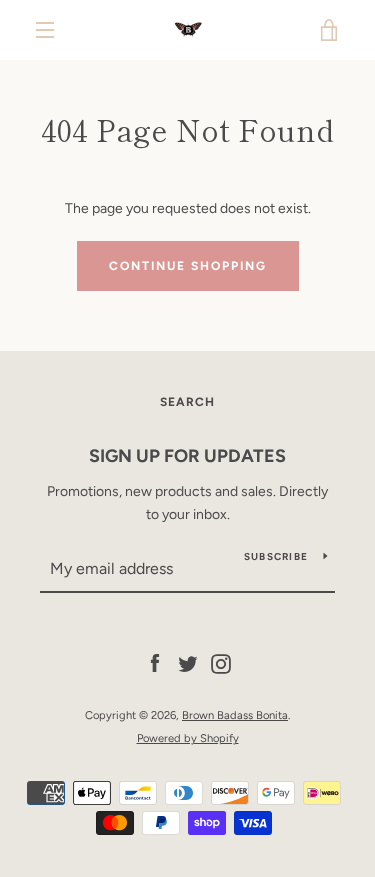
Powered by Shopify (188, 738)
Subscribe (276, 556)
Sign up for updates (187, 456)
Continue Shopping (188, 266)
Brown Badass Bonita (235, 715)
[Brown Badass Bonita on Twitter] (188, 663)
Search (187, 402)
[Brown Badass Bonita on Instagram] (221, 663)
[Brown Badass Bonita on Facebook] (155, 663)
